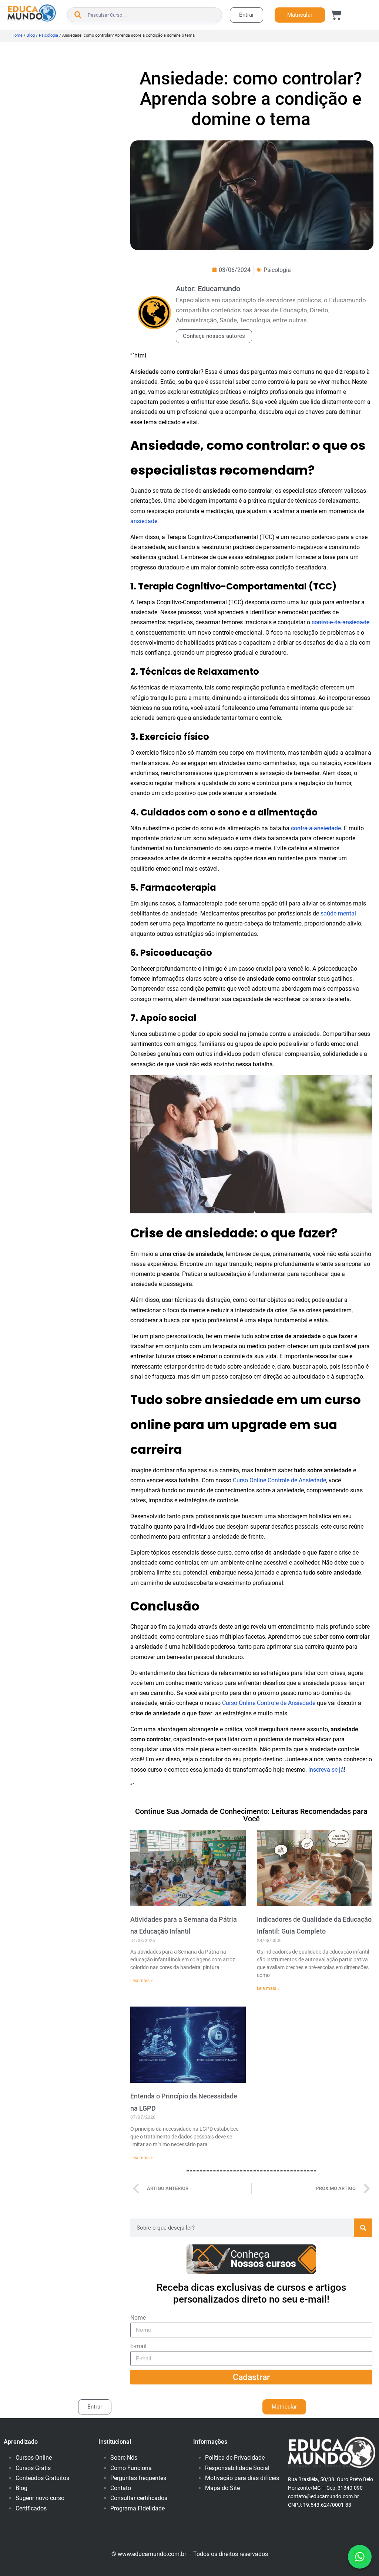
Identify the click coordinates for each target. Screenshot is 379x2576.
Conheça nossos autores (214, 336)
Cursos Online (34, 2458)
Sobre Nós (124, 2458)
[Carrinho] (336, 15)
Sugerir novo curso (40, 2498)
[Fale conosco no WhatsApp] (360, 2557)
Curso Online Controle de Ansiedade (279, 1480)
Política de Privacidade (235, 2458)
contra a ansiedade (316, 828)
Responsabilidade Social (237, 2468)
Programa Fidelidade (137, 2508)
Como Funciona (131, 2468)
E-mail (138, 2346)
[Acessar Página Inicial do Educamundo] (32, 13)
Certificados (31, 2508)
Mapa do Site (222, 2488)
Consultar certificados (139, 2498)
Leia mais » (142, 1981)
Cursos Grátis (33, 2468)
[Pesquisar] (363, 2228)
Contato (121, 2488)
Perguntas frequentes (138, 2478)
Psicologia (48, 35)
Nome (138, 2318)
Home (17, 35)
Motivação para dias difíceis (242, 2478)
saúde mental (338, 913)
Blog (31, 35)
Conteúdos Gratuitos (42, 2478)
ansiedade (144, 521)
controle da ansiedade (341, 622)
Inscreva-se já (326, 1770)
